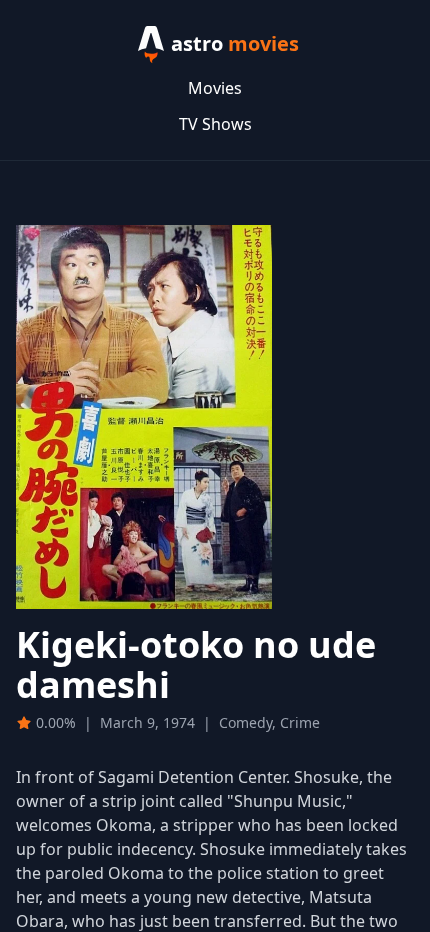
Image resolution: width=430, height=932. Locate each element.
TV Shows (215, 124)
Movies (215, 88)
